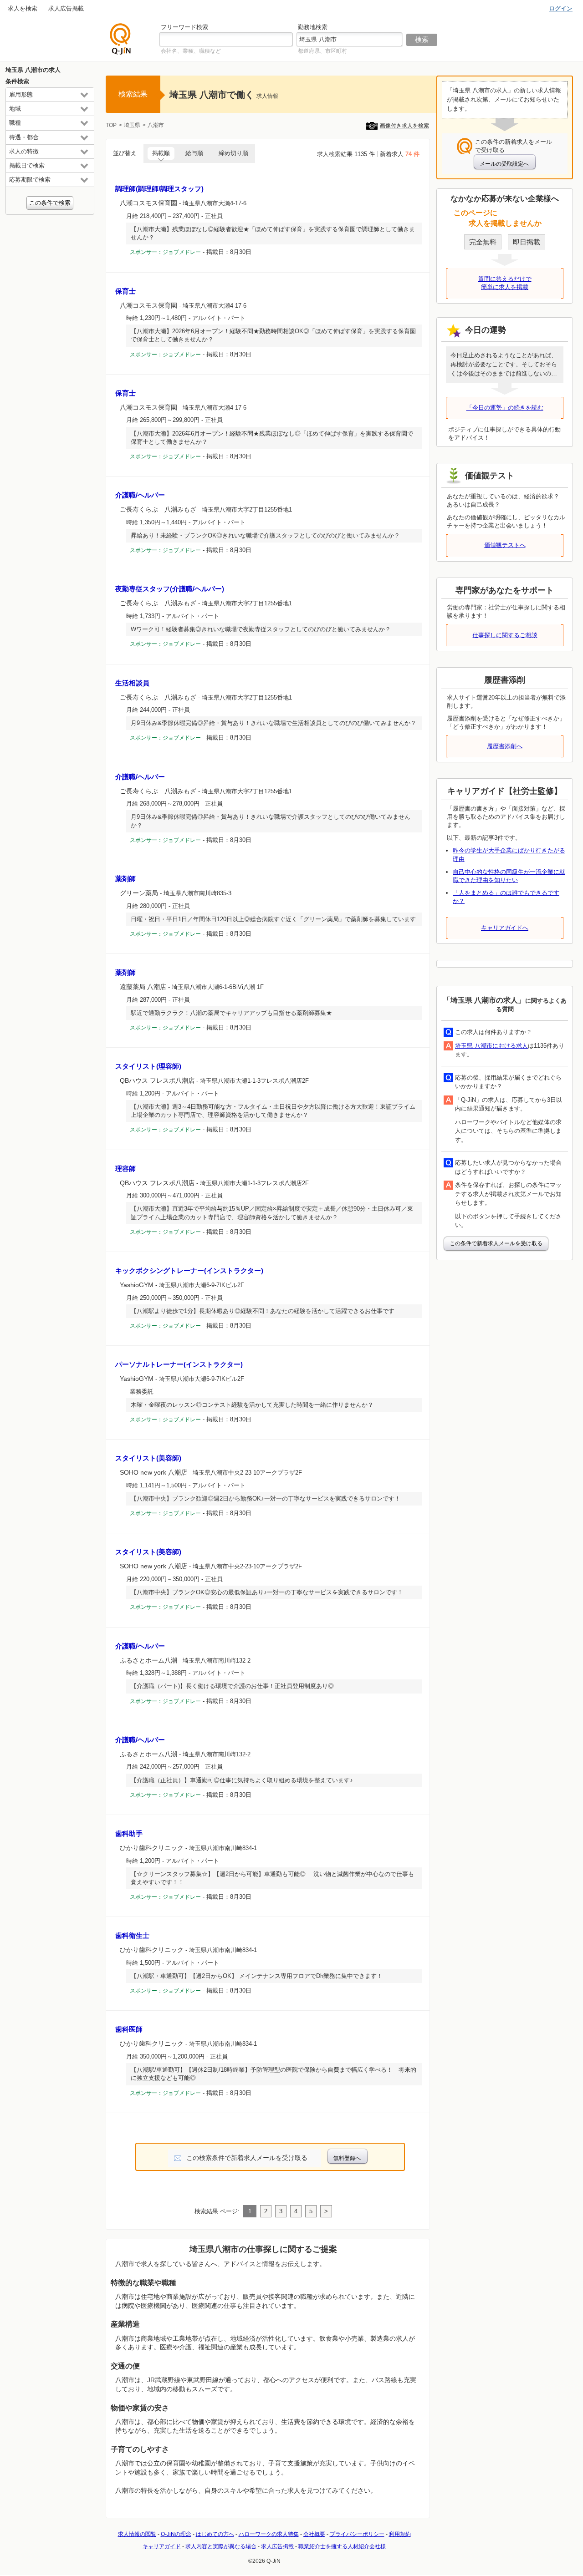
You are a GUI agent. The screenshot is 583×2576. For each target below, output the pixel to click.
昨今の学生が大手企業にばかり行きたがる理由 (509, 854)
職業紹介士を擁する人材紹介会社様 (342, 2546)
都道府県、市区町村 (322, 51)
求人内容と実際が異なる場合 (221, 2546)
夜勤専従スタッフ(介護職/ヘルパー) (170, 589)
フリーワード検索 (184, 27)
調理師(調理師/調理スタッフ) (159, 189)
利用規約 (400, 2534)
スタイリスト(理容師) (148, 1066)
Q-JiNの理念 (176, 2534)
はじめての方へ (215, 2534)
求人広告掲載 (66, 8)
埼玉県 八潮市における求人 (491, 1046)
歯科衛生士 (132, 1935)
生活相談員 (132, 683)
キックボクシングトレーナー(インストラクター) (189, 1270)
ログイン (561, 8)
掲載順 (161, 153)
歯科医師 (129, 2029)
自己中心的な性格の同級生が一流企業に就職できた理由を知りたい (509, 876)
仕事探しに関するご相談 (505, 635)
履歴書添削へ (505, 746)
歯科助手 (129, 1833)
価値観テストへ (505, 545)
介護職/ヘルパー (140, 495)
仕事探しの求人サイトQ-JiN (121, 39)
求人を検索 (23, 8)
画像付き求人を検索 (404, 126)
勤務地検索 (313, 27)
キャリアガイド (162, 2546)
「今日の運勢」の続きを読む (505, 408)
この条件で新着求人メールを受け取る (496, 1243)
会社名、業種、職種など (191, 51)
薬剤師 (125, 879)
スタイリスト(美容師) (148, 1458)
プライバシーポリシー (357, 2534)
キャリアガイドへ (505, 928)
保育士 (125, 291)
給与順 (194, 153)
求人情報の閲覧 (137, 2534)
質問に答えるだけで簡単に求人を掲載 (505, 283)
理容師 (125, 1169)
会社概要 (314, 2534)
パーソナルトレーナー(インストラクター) (179, 1364)
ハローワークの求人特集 (269, 2534)
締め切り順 (233, 153)
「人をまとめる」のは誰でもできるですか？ (506, 897)
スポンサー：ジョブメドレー (165, 252)
